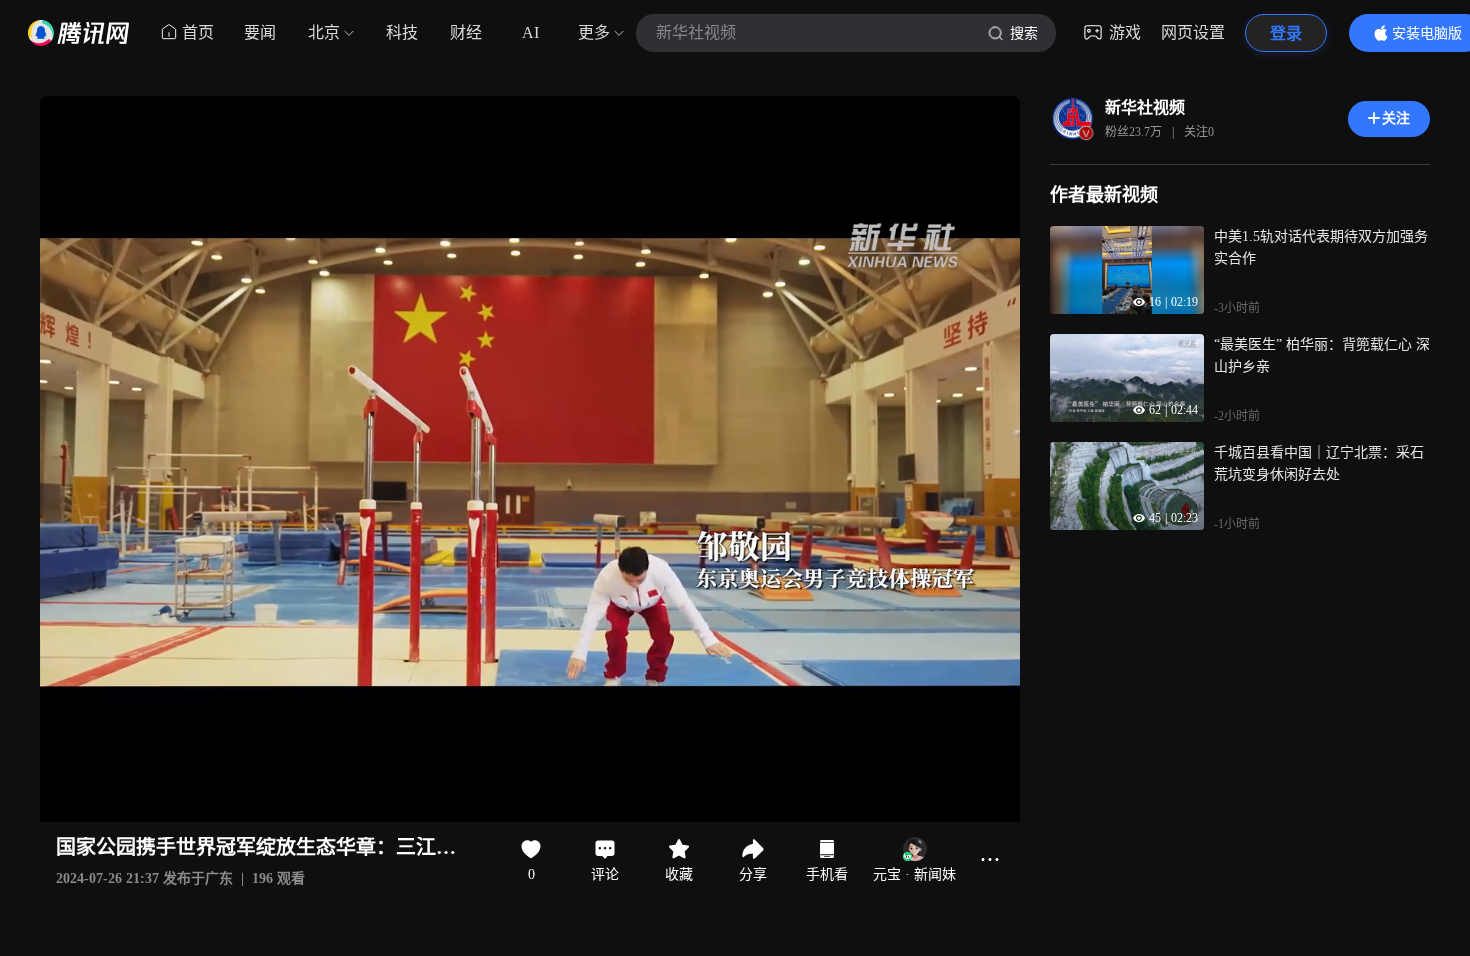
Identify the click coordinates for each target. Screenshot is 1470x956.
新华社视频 (1145, 107)
